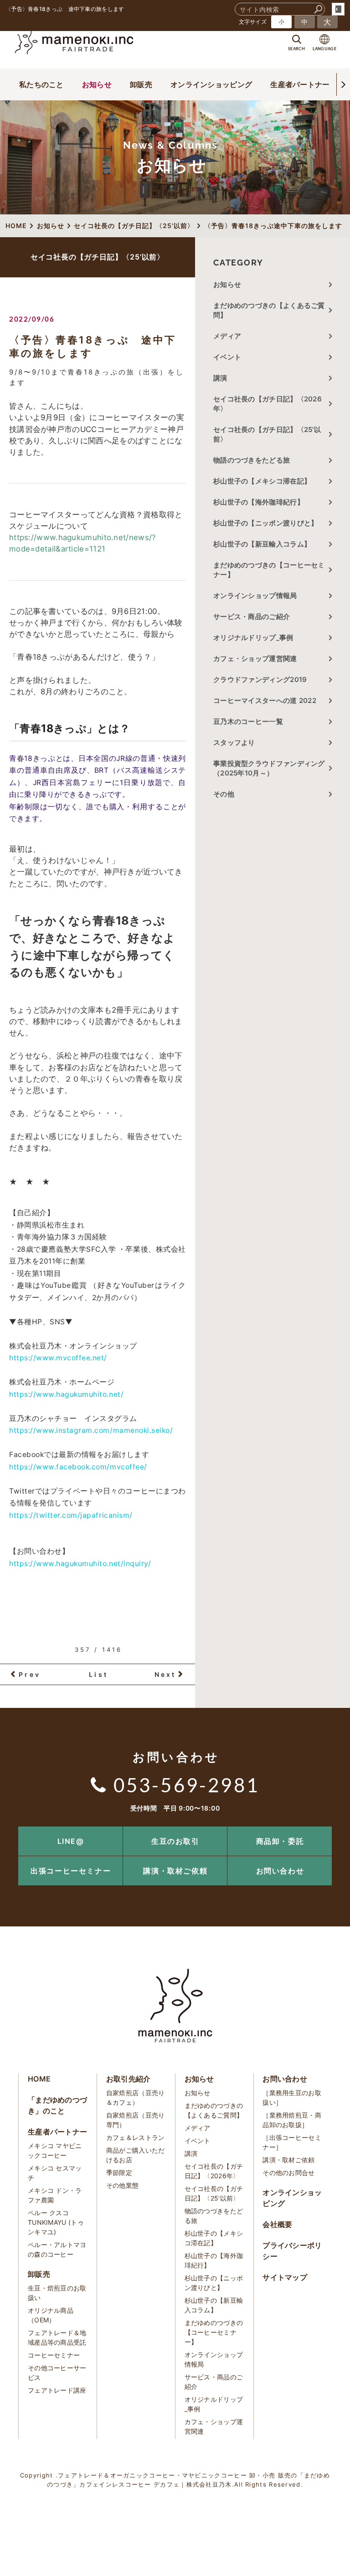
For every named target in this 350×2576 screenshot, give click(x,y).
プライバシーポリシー (292, 2251)
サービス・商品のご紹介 (252, 617)
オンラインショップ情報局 (255, 596)
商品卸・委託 (280, 1841)
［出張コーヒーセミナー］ (292, 2142)
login (338, 9)
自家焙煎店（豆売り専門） (136, 2120)
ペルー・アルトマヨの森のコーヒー (57, 2249)
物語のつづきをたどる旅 (252, 460)
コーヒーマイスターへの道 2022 (265, 700)
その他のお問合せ (288, 2173)
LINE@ (71, 1841)
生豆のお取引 (175, 1841)
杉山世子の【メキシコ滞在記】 (262, 481)
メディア (227, 336)
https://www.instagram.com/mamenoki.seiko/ (91, 1430)
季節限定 (119, 2173)
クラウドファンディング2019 (260, 679)
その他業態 (123, 2185)
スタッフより (234, 742)
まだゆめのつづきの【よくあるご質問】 (269, 310)
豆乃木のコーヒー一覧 (248, 721)
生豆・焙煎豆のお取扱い (57, 2293)
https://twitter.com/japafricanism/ (71, 1515)
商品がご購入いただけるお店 (136, 2155)
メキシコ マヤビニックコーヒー (55, 2150)
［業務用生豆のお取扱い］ (292, 2097)
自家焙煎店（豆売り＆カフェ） (136, 2097)
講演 (220, 378)
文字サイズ (253, 22)
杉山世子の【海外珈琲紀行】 (259, 502)
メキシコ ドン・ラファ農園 (55, 2195)
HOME (39, 2079)
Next (165, 1674)
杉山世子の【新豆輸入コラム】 (262, 544)
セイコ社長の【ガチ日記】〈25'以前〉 (267, 434)
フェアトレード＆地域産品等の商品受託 (57, 2337)
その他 (227, 794)
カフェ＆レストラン (136, 2137)
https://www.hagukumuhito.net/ (66, 1394)
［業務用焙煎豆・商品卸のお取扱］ (292, 2120)
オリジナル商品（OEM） (51, 2315)
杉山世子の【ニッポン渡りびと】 (266, 523)
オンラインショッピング (211, 84)
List (98, 1674)
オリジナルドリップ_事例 (253, 637)
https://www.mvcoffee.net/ (58, 1358)
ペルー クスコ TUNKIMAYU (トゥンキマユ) (56, 2222)
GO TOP (323, 1829)
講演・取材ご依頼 (175, 1871)
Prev (30, 1674)
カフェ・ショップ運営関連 (255, 658)
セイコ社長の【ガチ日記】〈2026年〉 (268, 404)
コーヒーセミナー (54, 2355)
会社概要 (277, 2224)
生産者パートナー (300, 84)
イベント (227, 357)
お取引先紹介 (129, 2079)
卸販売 (141, 84)
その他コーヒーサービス (57, 2373)
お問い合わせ (280, 1871)
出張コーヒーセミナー (71, 1871)
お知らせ (97, 84)
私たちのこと (41, 84)
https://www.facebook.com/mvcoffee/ (78, 1467)
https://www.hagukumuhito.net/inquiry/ (80, 1564)
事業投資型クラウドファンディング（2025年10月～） (269, 768)
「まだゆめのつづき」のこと (57, 2105)
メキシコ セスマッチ (55, 2173)
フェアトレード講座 (57, 2390)
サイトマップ (285, 2277)
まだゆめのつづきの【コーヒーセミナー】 (269, 570)
